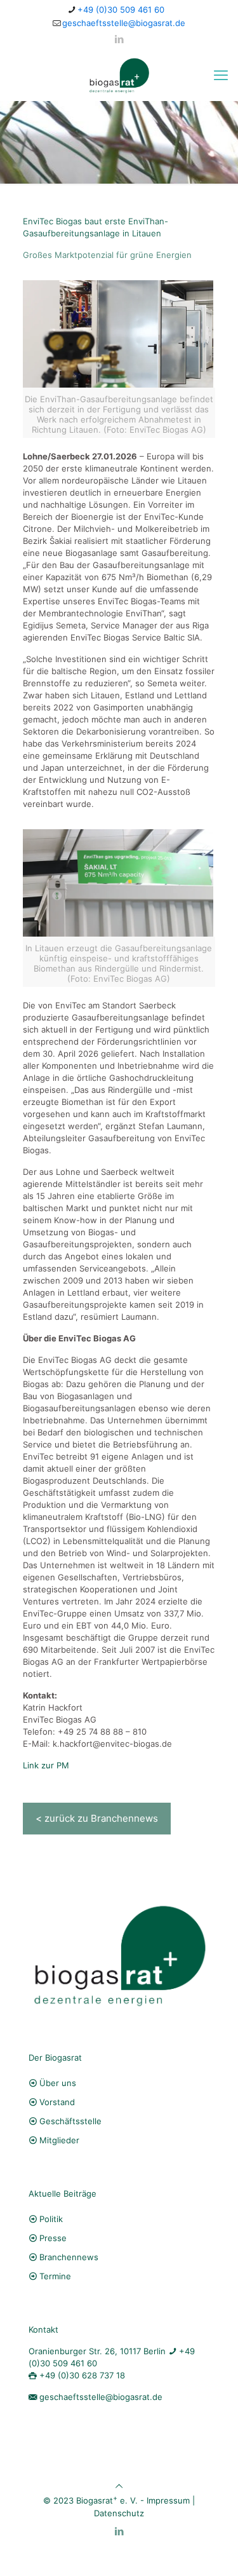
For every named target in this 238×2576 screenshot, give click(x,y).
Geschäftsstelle (70, 2121)
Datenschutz (119, 2513)
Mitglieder (59, 2140)
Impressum (168, 2501)
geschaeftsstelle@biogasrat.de (124, 23)
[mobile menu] (221, 75)
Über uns (58, 2083)
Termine (55, 2276)
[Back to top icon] (119, 2486)
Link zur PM (46, 1765)
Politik (51, 2219)
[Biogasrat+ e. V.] (119, 75)
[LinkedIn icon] (119, 39)
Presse (53, 2238)
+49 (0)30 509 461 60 (121, 10)
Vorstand (57, 2102)
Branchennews (69, 2257)
